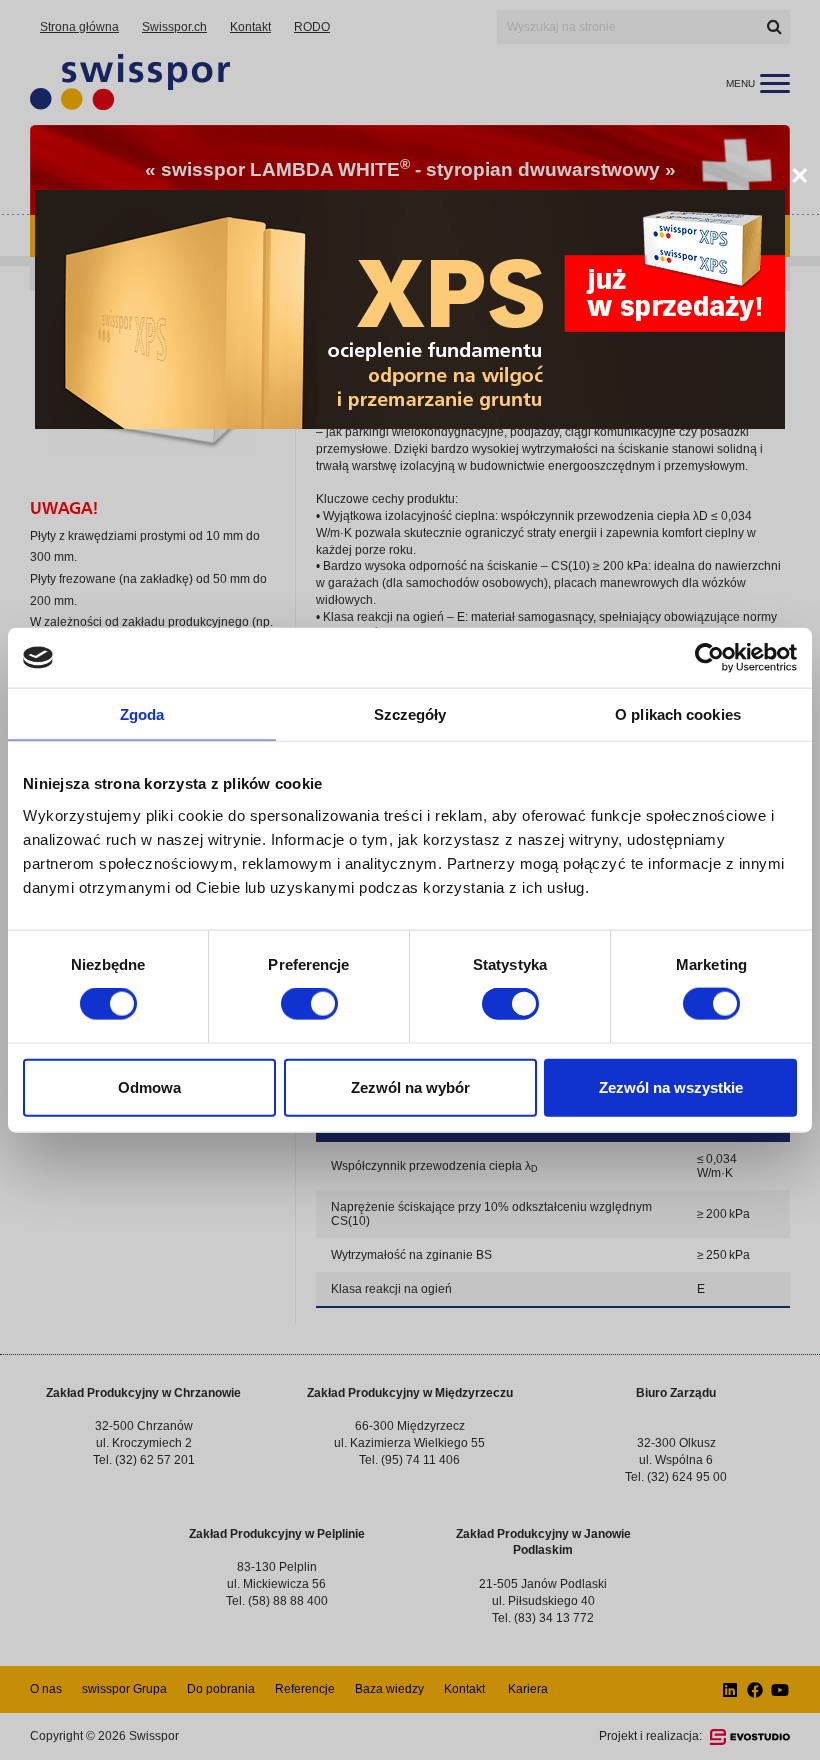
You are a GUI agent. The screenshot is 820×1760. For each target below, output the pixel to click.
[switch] (309, 1004)
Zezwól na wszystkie (671, 1086)
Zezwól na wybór (410, 1086)
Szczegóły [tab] (410, 714)
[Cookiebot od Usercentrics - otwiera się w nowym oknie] (709, 658)
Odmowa (149, 1086)
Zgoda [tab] (142, 714)
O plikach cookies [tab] (678, 714)
